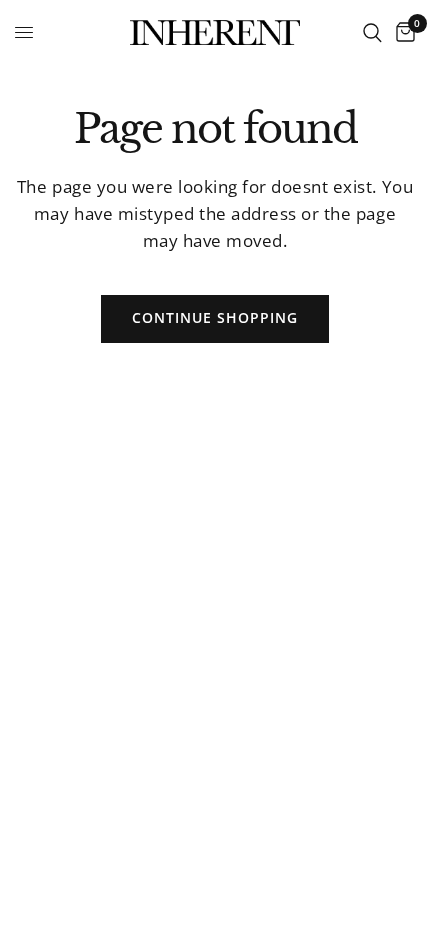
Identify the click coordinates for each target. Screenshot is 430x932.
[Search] (372, 32)
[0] (402, 32)
